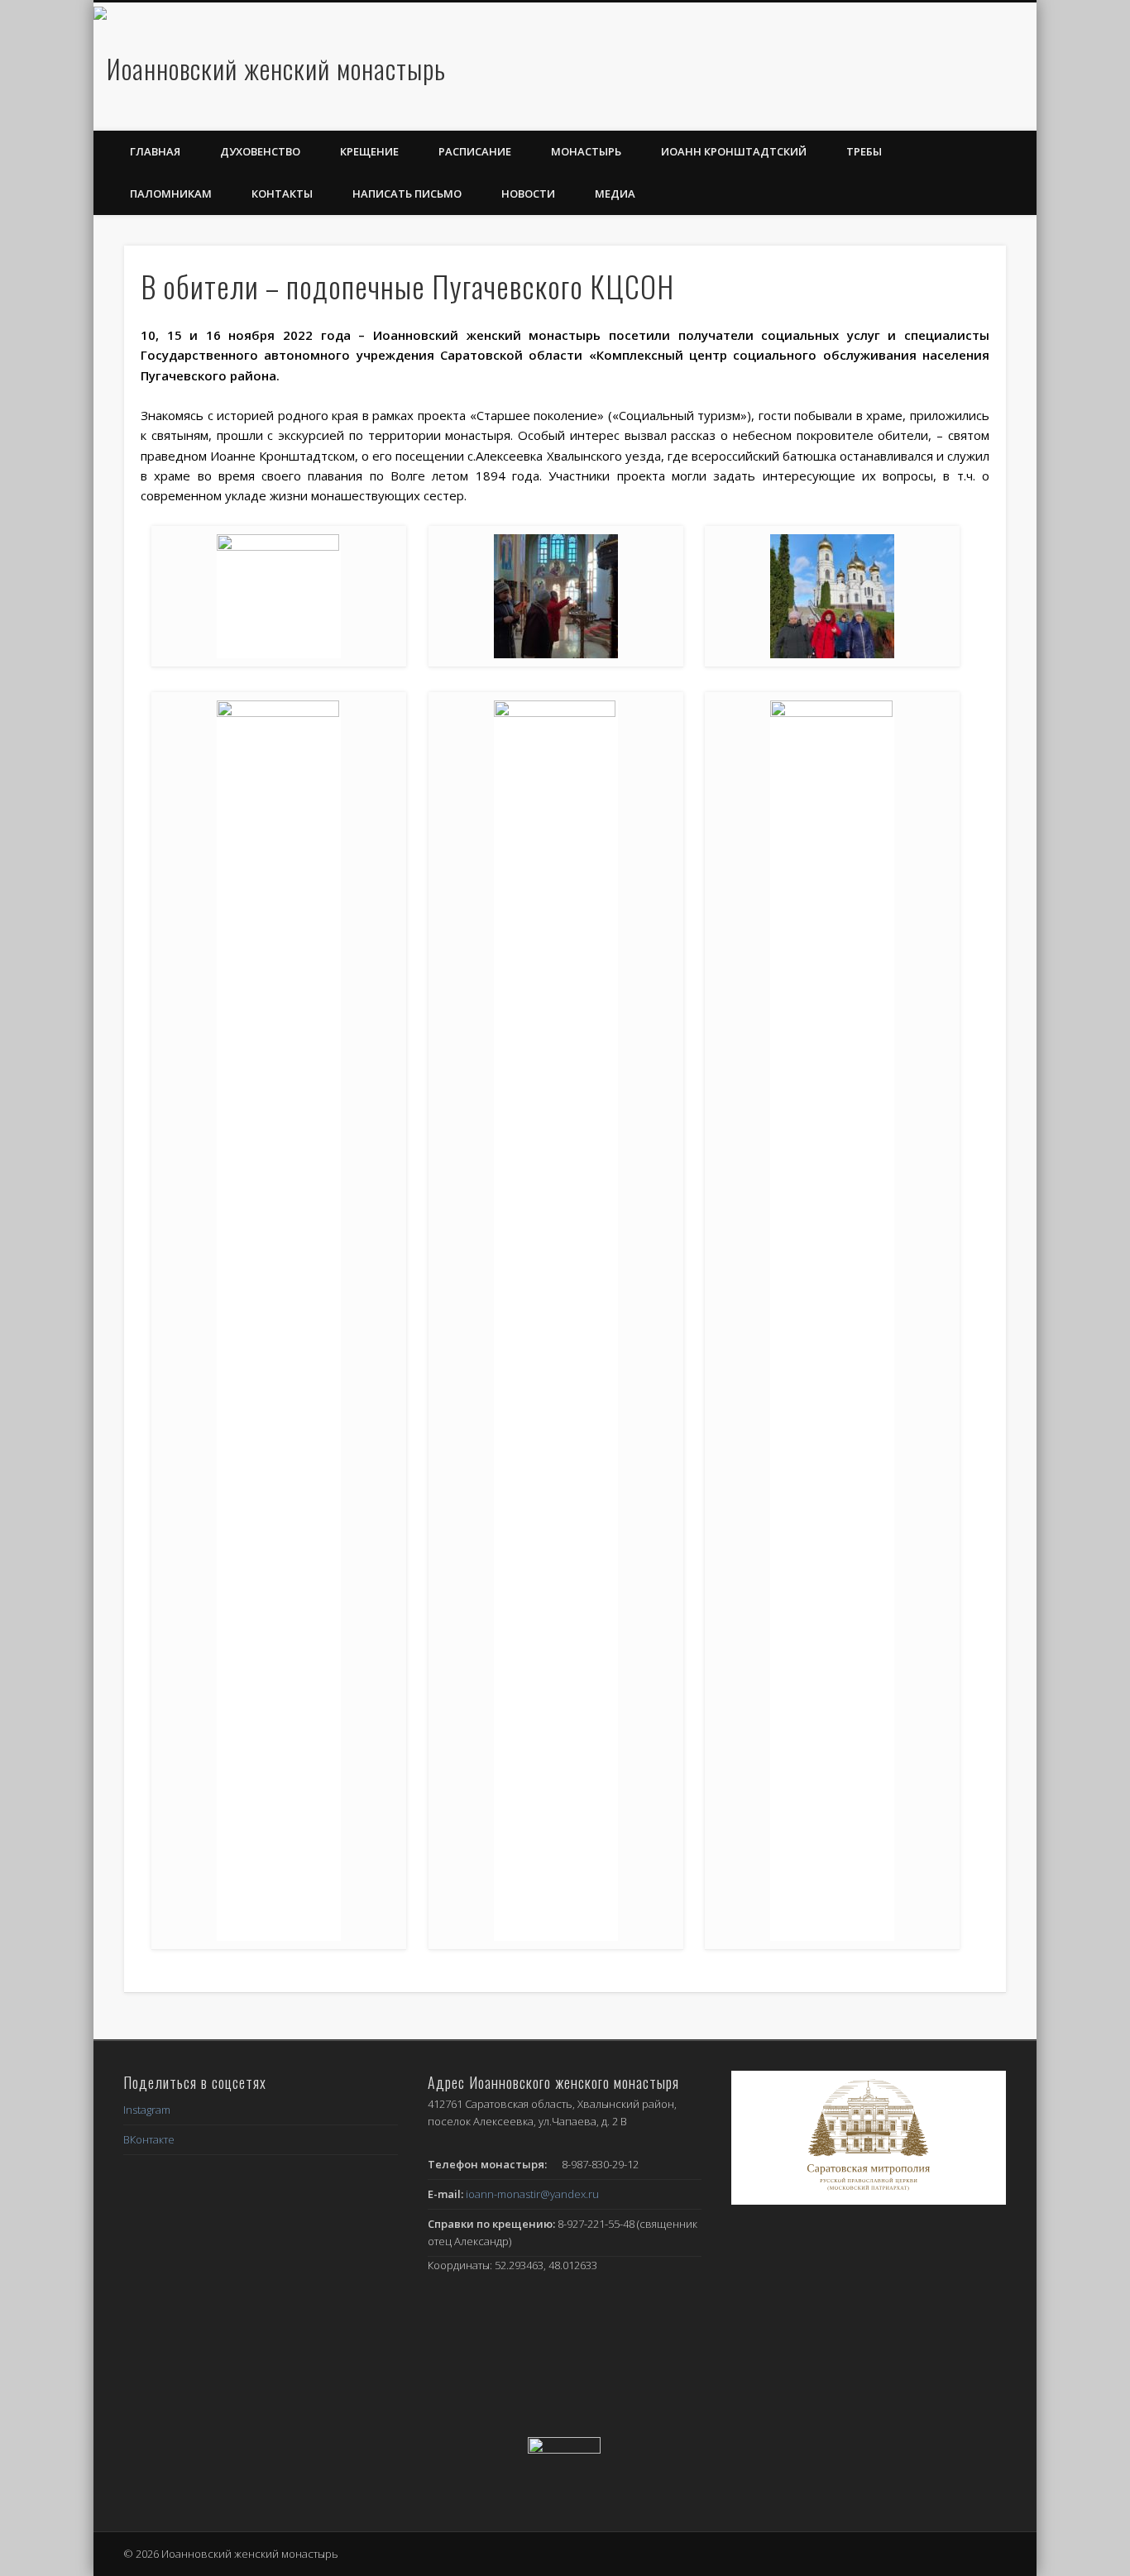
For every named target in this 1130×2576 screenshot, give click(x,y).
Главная (155, 151)
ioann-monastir (532, 2194)
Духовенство (260, 151)
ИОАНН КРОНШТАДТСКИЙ (734, 151)
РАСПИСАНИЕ (475, 151)
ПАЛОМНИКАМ (171, 194)
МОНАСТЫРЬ (586, 151)
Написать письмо (407, 194)
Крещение (369, 151)
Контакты (282, 194)
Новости (528, 194)
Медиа (615, 194)
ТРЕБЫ (864, 151)
